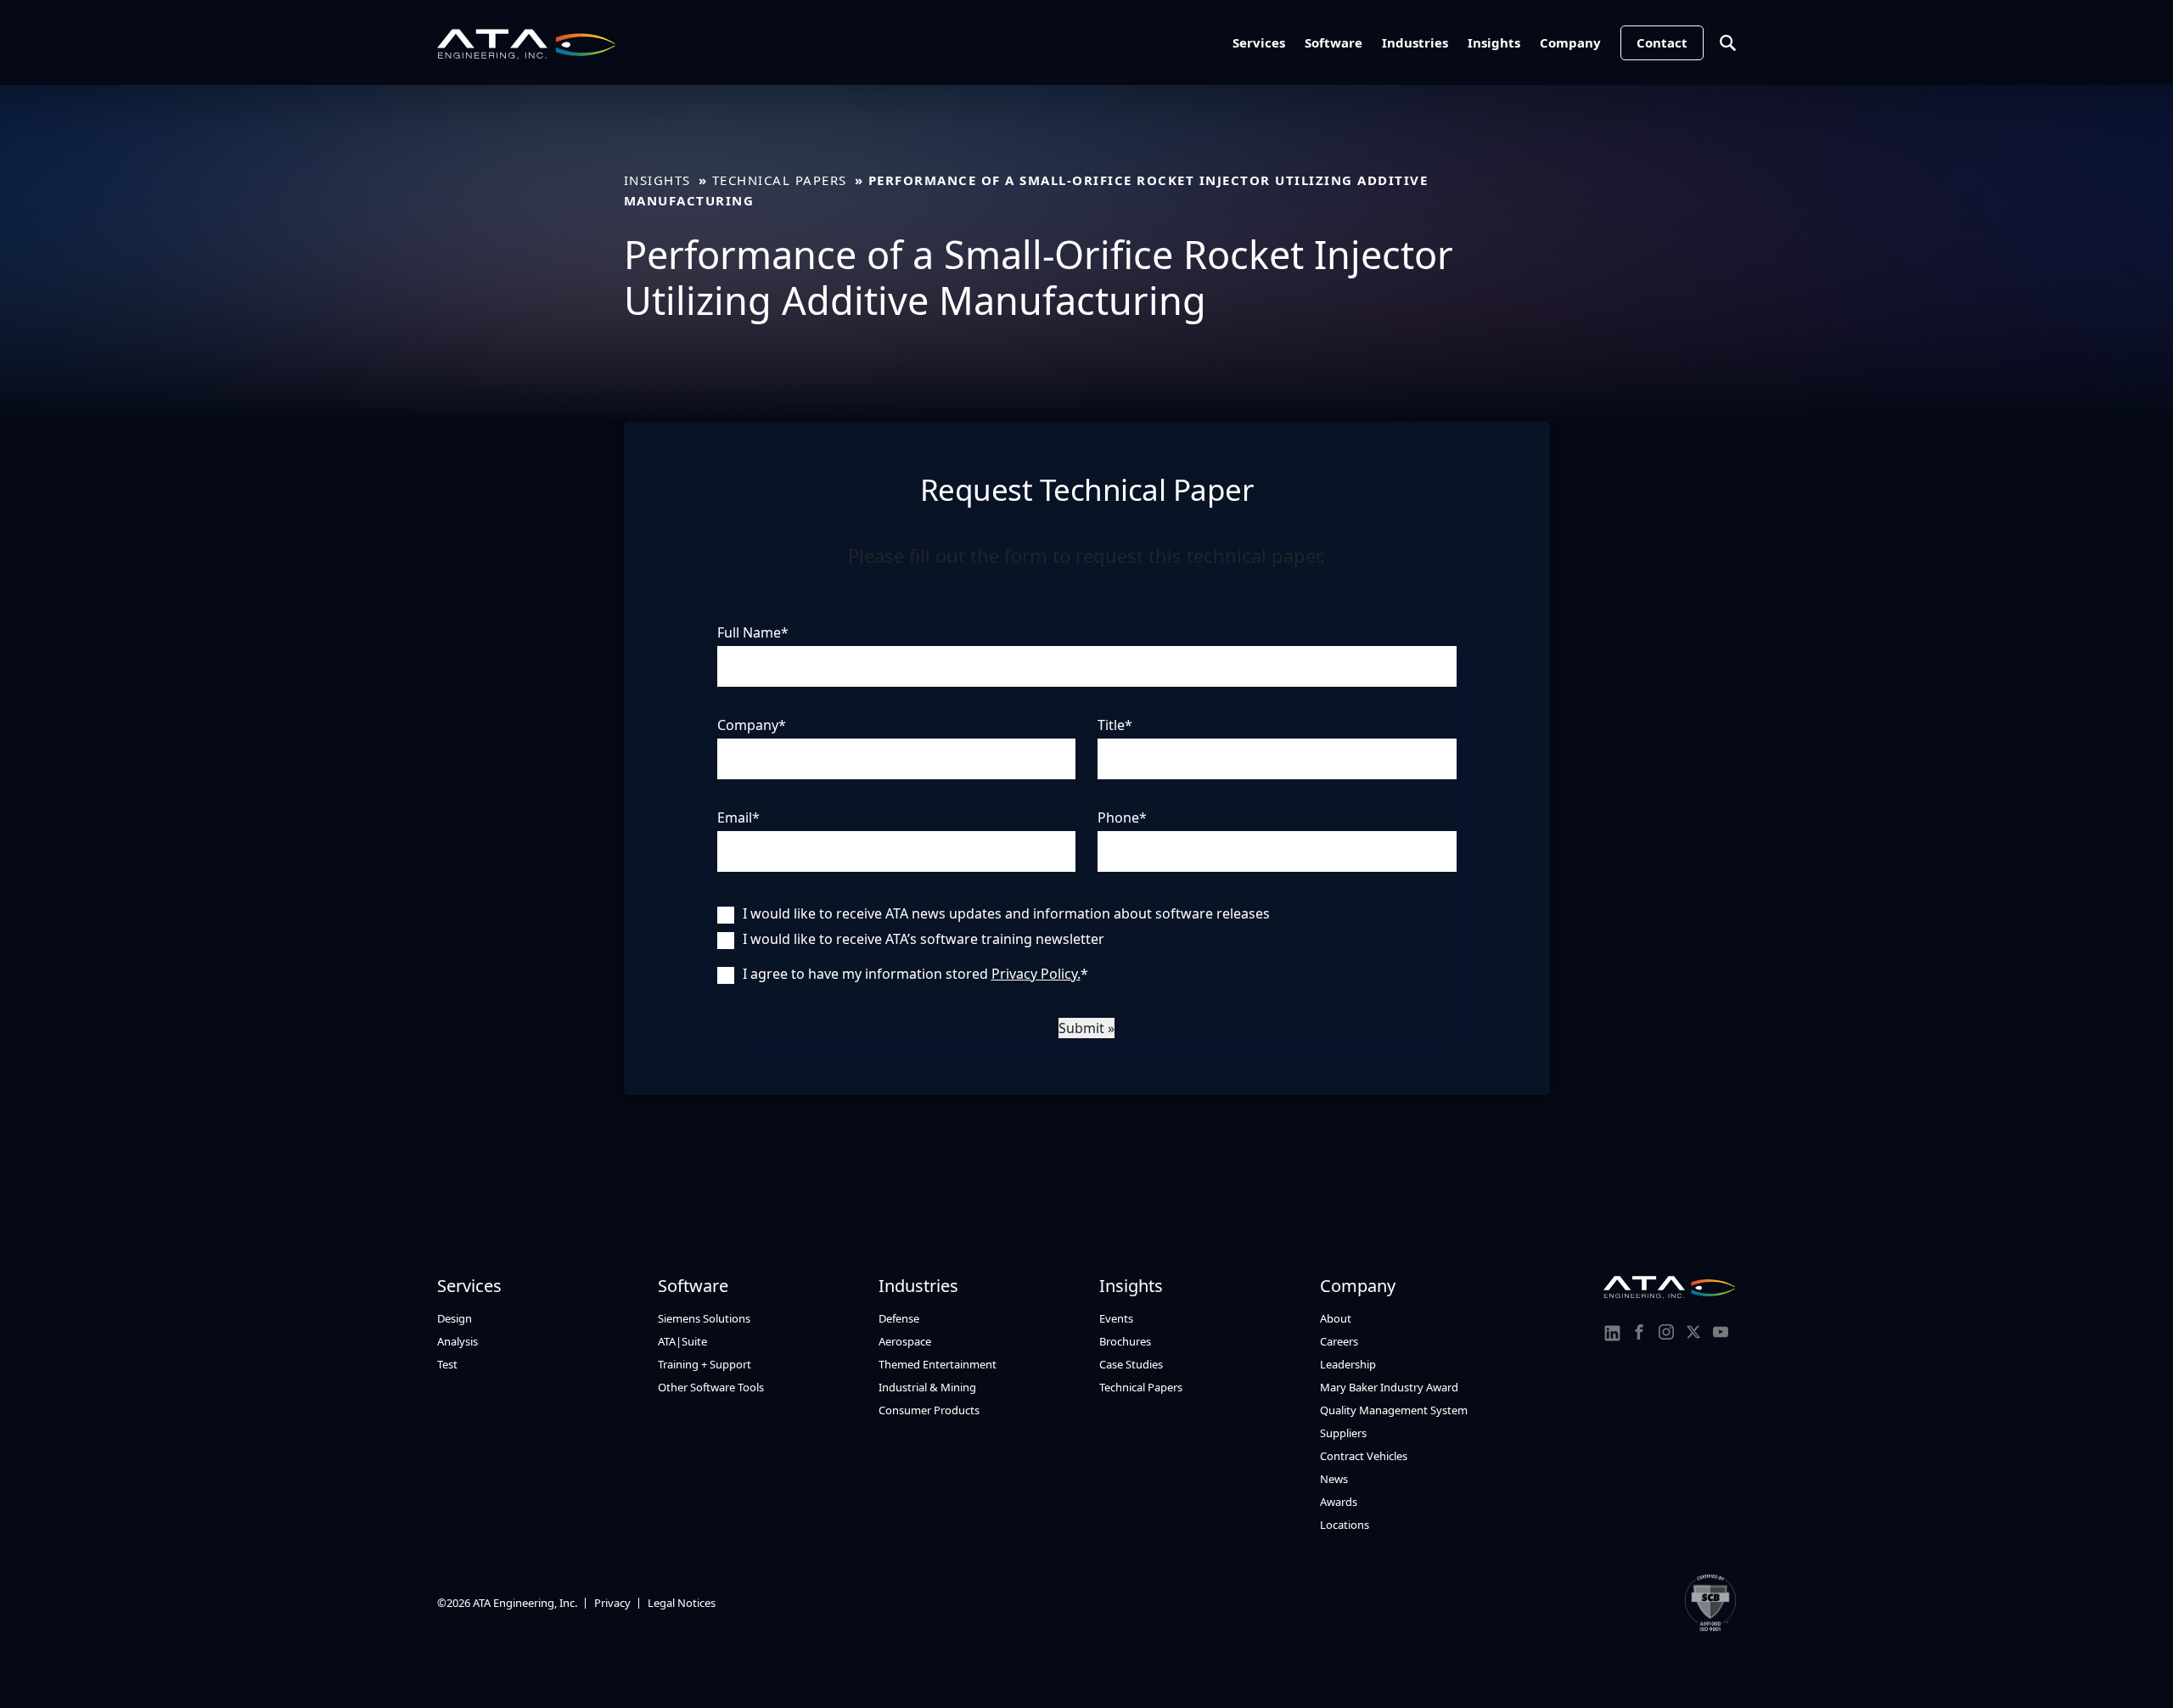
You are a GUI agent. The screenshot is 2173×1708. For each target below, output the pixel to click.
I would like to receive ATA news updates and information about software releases (1006, 913)
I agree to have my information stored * (915, 974)
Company (1570, 42)
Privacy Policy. (1036, 974)
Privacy (612, 1603)
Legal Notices (682, 1603)
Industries (1415, 42)
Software (1334, 42)
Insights (1494, 42)
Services (1259, 42)
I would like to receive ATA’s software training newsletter (924, 939)
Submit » (1086, 1028)
